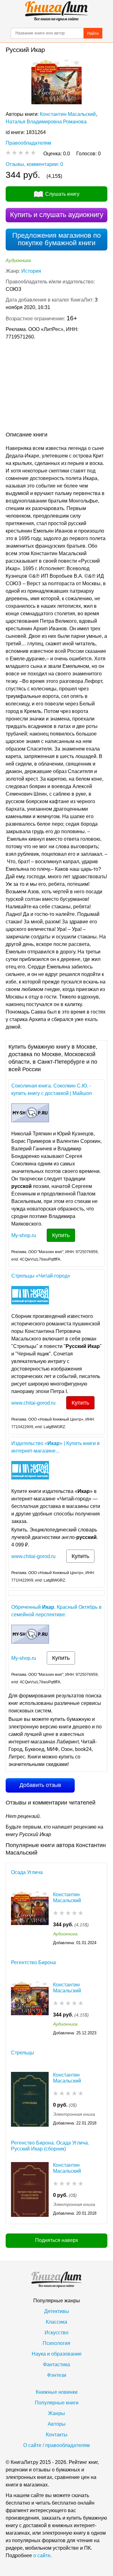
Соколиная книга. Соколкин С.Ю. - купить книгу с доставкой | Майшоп (52, 1089)
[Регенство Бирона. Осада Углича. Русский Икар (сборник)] (30, 2189)
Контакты (57, 2435)
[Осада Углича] (30, 1919)
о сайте (42, 2555)
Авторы (57, 2424)
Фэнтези (57, 2375)
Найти (93, 33)
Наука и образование (57, 2354)
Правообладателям (28, 143)
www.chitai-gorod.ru (33, 1403)
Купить (61, 1235)
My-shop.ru (24, 1235)
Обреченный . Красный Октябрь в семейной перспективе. (56, 1611)
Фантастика (56, 2364)
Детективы (57, 2311)
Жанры (56, 2413)
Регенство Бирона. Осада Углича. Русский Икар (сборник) (50, 2146)
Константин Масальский (68, 114)
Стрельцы (23, 2053)
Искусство (56, 2333)
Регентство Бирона (33, 1962)
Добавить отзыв (40, 1785)
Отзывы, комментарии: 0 (34, 164)
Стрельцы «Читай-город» (41, 1276)
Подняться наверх (57, 2240)
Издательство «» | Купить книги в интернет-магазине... (56, 1447)
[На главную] (56, 11)
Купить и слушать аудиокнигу (57, 215)
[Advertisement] (56, 387)
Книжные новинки (57, 2392)
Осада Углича (27, 1872)
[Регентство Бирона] (30, 2009)
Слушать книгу (62, 194)
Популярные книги (57, 2403)
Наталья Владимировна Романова (46, 122)
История (31, 271)
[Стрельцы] (30, 2099)
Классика (56, 2322)
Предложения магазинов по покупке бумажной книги (56, 239)
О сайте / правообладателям (56, 2445)
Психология (56, 2343)
